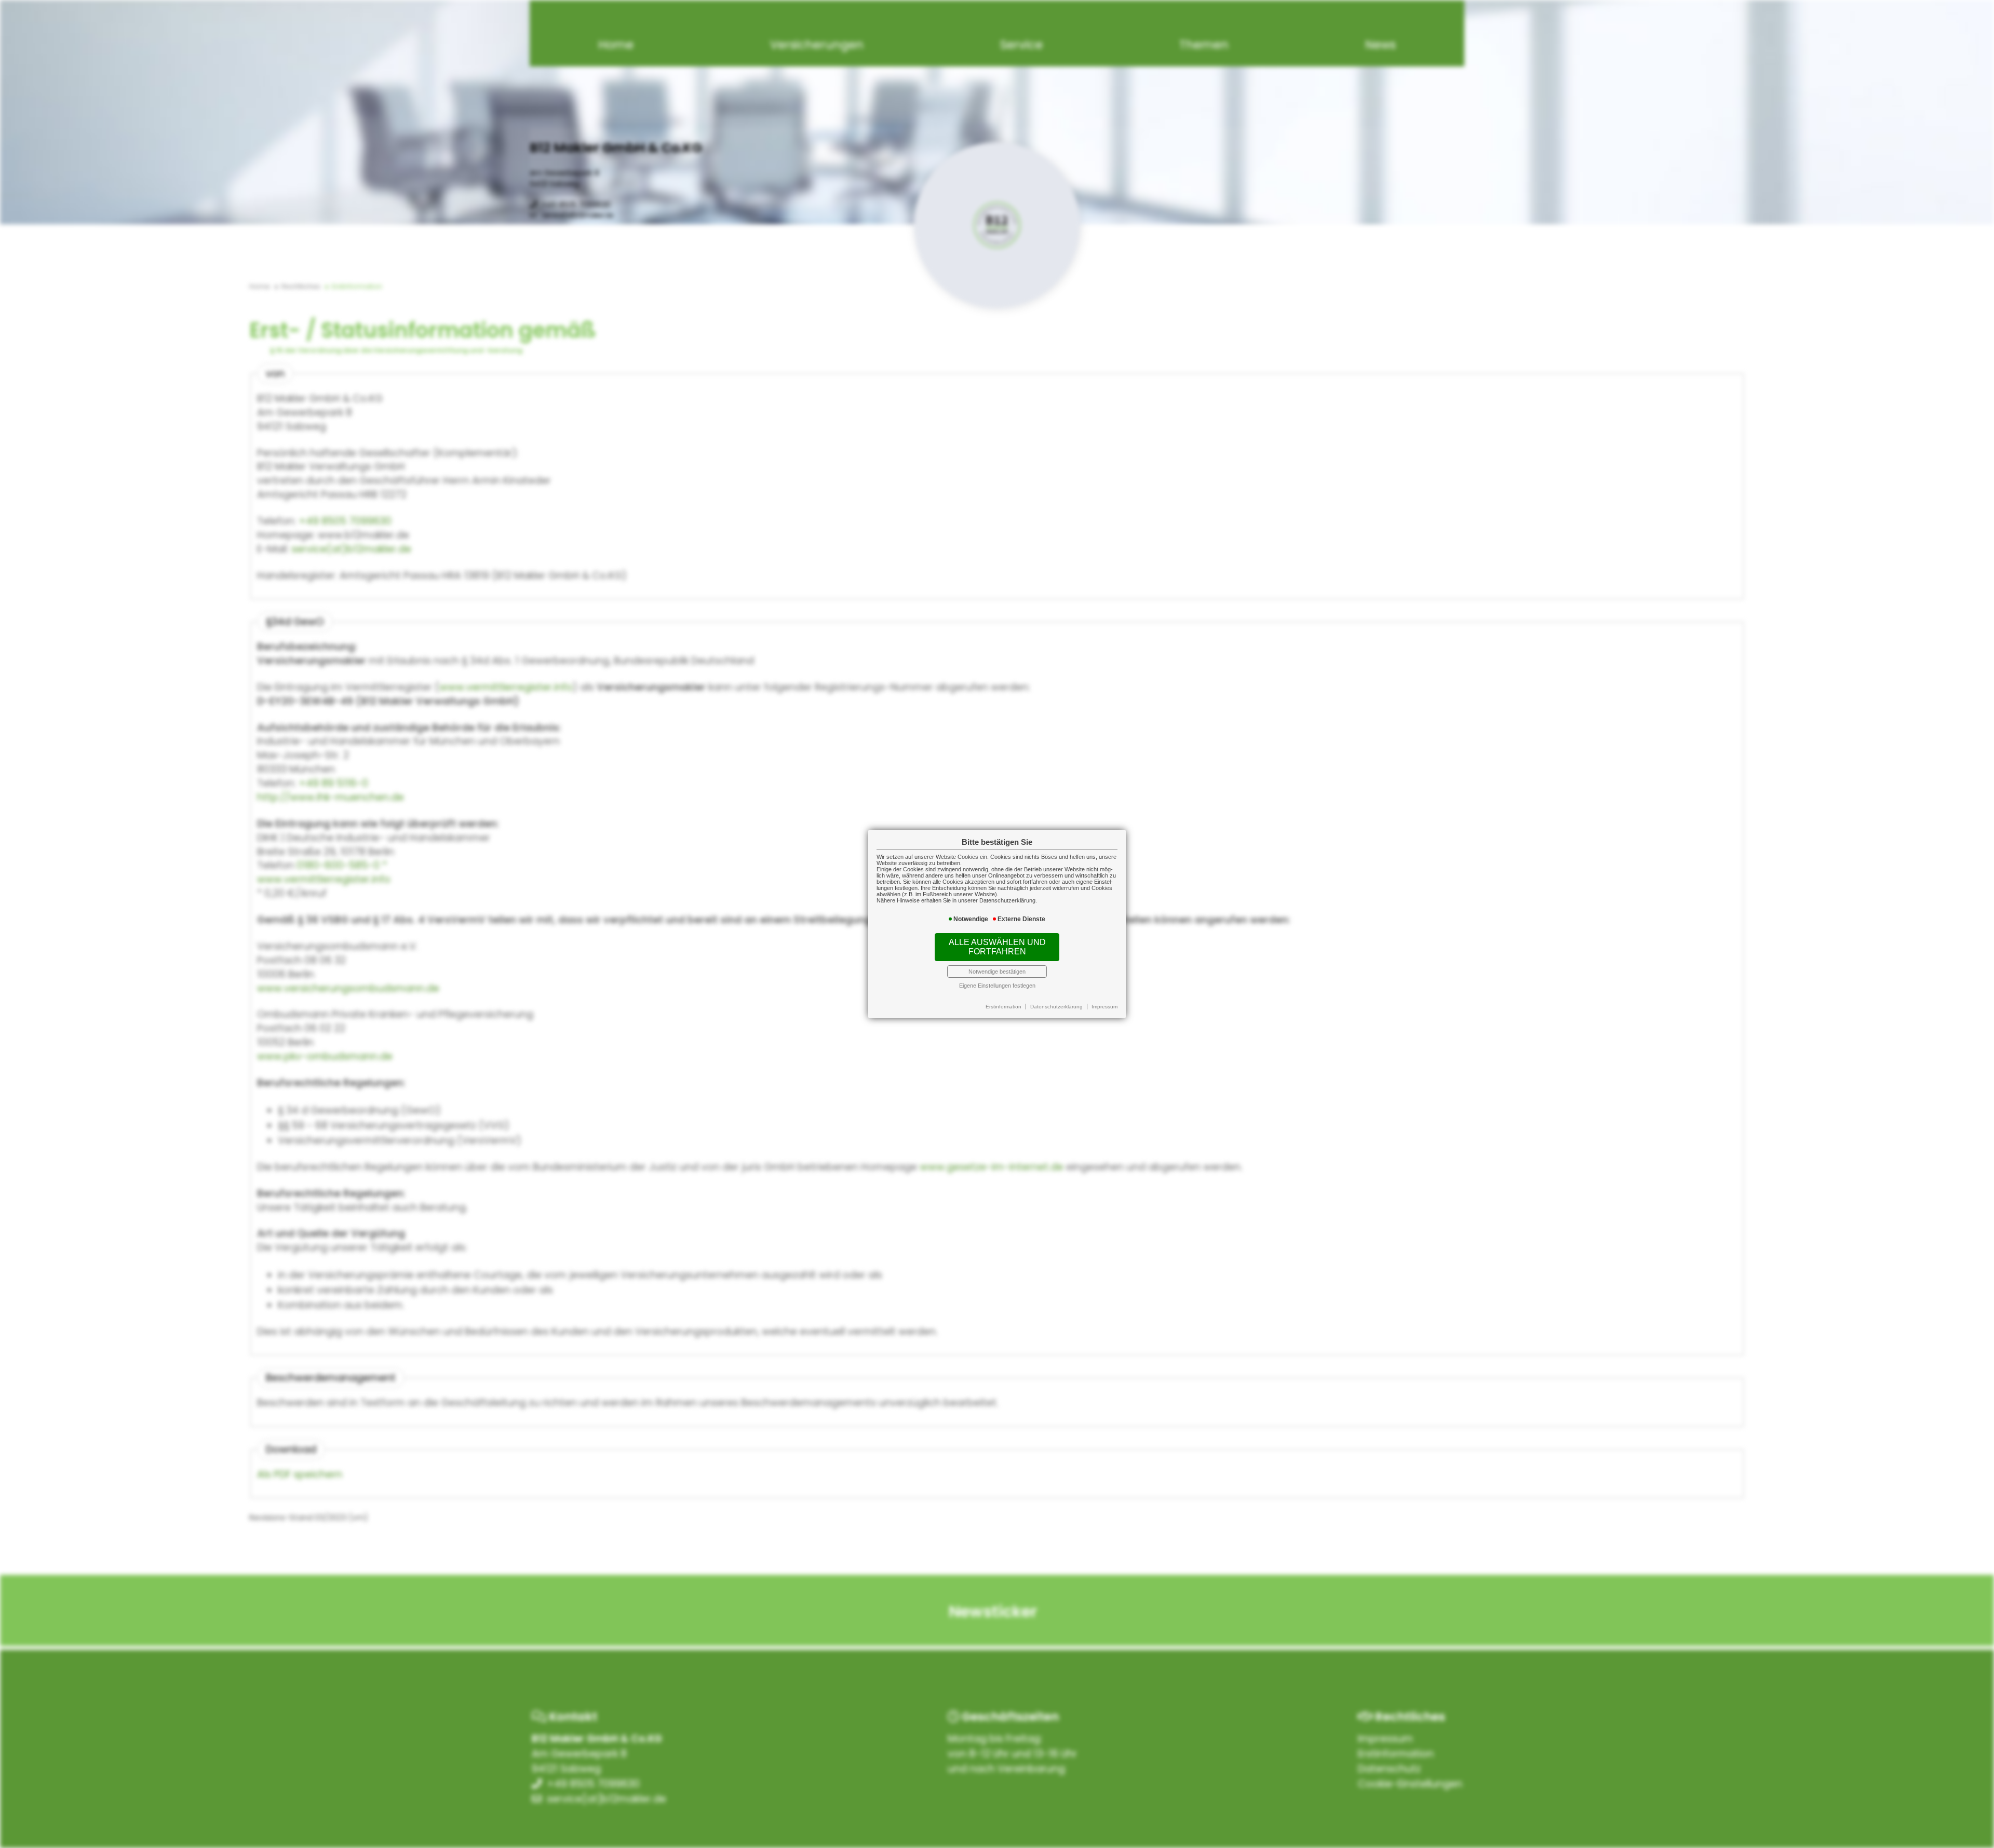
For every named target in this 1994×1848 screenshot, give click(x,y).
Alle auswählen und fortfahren (997, 947)
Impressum (1104, 1007)
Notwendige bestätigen (997, 972)
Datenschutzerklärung (1056, 1007)
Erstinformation (1003, 1007)
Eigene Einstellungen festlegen (997, 986)
